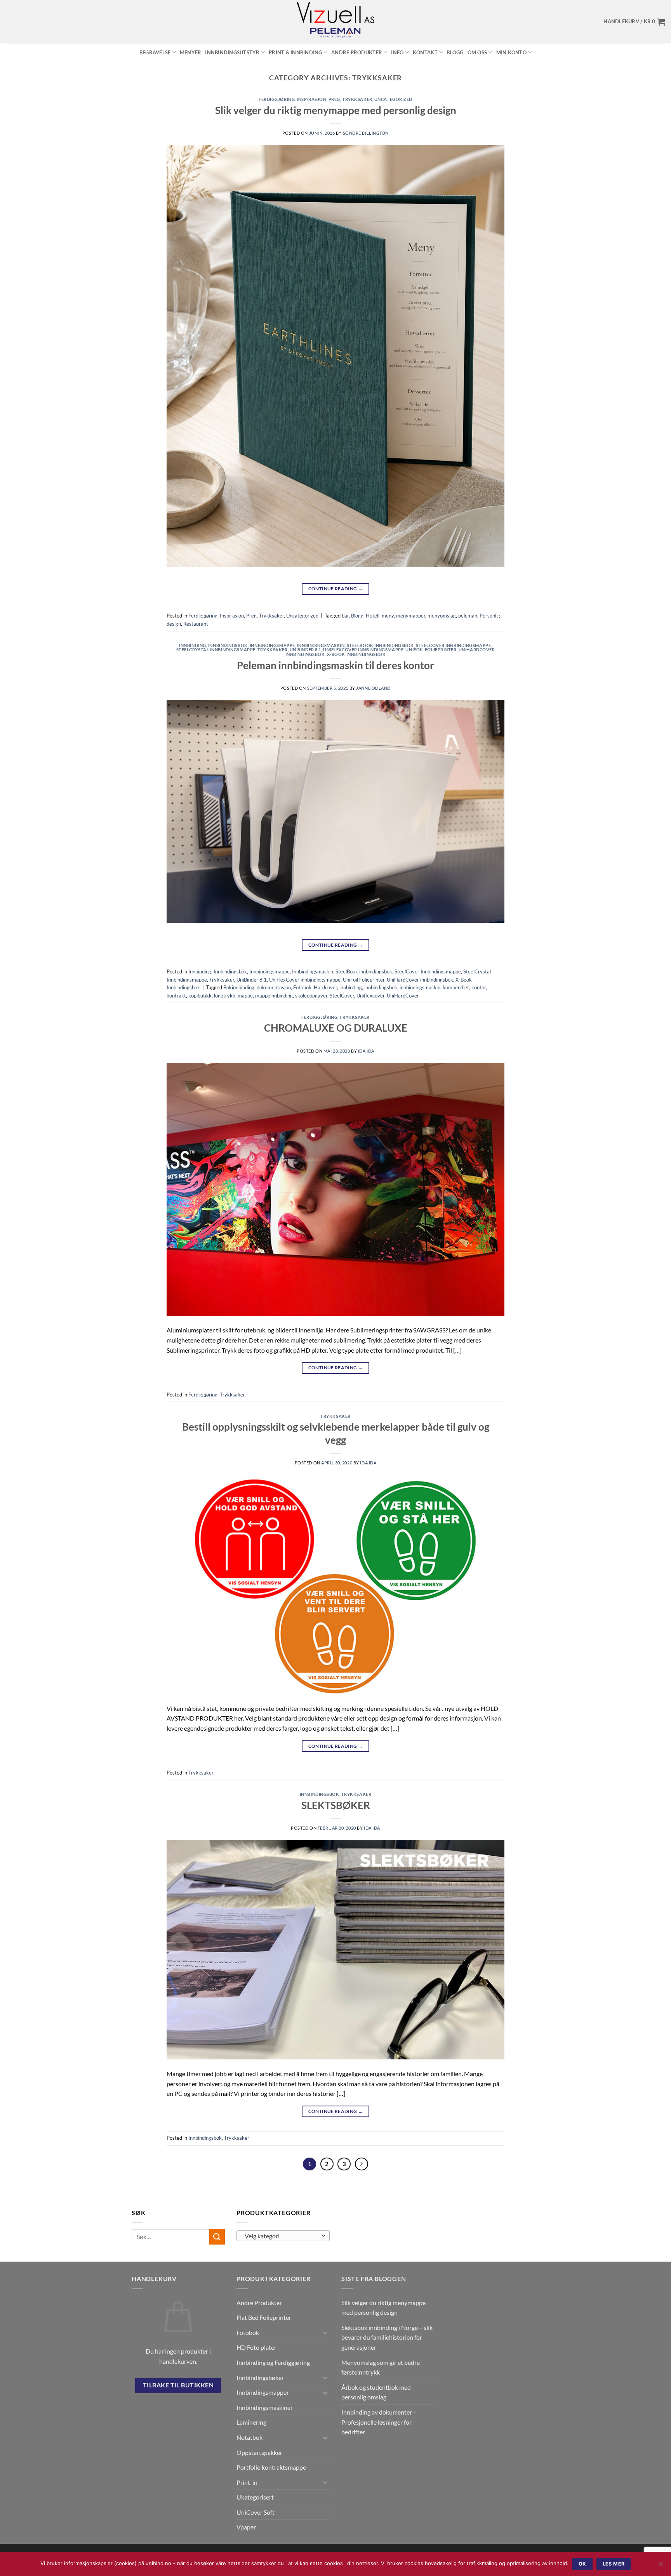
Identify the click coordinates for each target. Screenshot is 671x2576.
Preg (334, 99)
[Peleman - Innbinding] (335, 22)
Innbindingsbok (228, 645)
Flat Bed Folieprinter (264, 2317)
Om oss (477, 52)
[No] (661, 2566)
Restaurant (196, 624)
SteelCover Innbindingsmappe (453, 645)
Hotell (373, 616)
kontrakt (176, 996)
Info (397, 52)
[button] (634, 22)
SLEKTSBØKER (336, 1805)
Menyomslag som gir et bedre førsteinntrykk (381, 2367)
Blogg (455, 52)
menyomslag (442, 616)
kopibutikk (200, 996)
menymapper (411, 616)
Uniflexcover (370, 996)
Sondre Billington (366, 133)
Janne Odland (373, 688)
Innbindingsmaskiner (265, 2407)
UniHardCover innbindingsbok (420, 980)
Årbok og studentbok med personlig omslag (376, 2392)
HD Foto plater (256, 2347)
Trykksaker (357, 99)
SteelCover (342, 996)
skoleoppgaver (311, 996)
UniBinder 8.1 (305, 650)
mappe (245, 996)
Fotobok (302, 987)
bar (345, 616)
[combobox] (283, 2236)
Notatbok (249, 2437)
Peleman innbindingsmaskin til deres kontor (335, 665)
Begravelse (155, 52)
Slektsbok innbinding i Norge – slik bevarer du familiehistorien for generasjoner (387, 2337)
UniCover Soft (256, 2512)
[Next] (362, 2164)
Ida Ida (366, 1051)
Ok (582, 2564)
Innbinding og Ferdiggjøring (273, 2362)
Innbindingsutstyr (232, 52)
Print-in (247, 2482)
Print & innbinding (296, 52)
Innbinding (193, 645)
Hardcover (325, 987)
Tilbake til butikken (178, 2385)
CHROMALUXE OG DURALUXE (336, 1028)
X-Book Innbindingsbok (356, 654)
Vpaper (246, 2527)
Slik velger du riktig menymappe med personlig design (336, 110)
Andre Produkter (357, 52)
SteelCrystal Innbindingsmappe (216, 650)
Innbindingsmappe (272, 645)
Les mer (614, 2564)
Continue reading (336, 589)
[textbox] (281, 2236)
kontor (479, 987)
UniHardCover (403, 996)
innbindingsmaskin (420, 987)
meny (388, 616)
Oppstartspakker (259, 2452)
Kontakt (425, 52)
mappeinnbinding (274, 996)
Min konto (511, 52)
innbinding (351, 987)
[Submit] (217, 2237)
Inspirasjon (311, 99)
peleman (468, 616)
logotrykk (225, 996)
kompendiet (456, 987)
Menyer (191, 52)
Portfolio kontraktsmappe (271, 2467)
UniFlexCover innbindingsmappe (363, 650)
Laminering (251, 2422)
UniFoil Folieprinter (431, 650)
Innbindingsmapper (263, 2392)
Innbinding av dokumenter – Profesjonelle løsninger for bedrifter (379, 2422)
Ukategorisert (255, 2497)
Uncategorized (393, 99)
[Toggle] (325, 2332)
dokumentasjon (274, 987)
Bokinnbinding (239, 987)
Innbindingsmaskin (321, 645)
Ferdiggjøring (277, 99)
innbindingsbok (381, 987)
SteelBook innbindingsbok (380, 645)
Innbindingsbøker (260, 2377)
